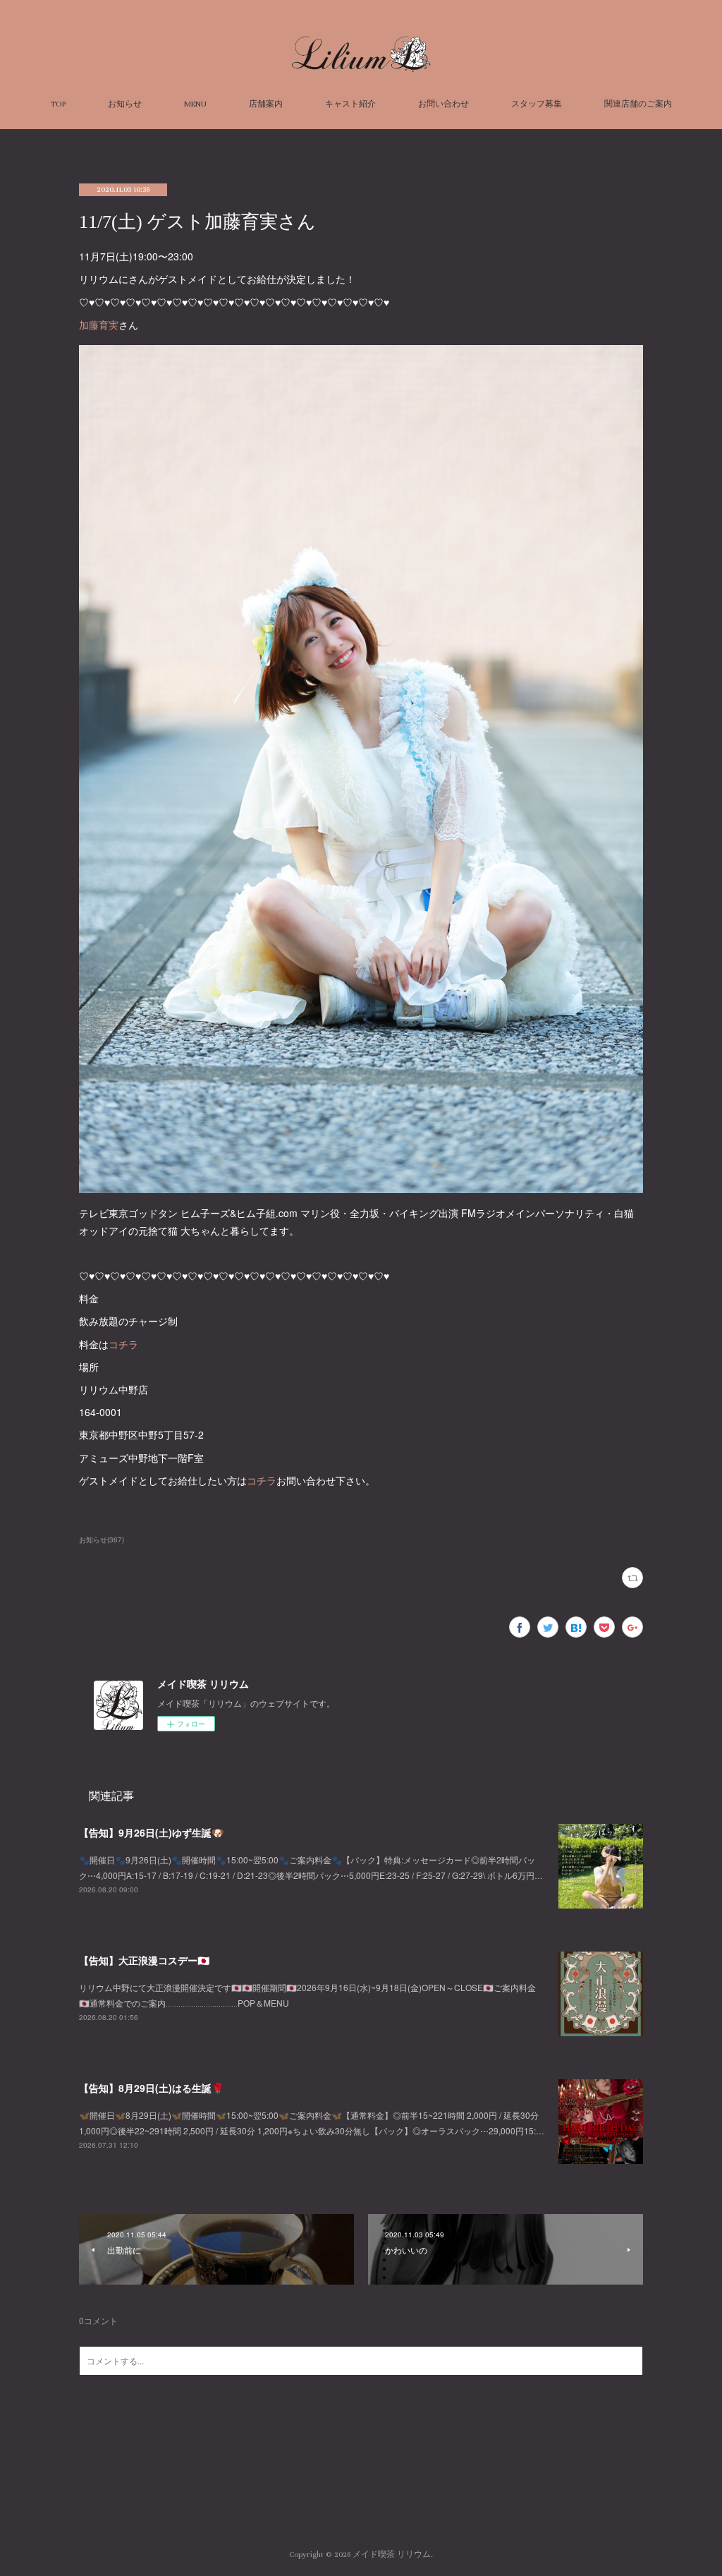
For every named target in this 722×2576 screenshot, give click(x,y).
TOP (58, 104)
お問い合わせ (443, 104)
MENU (195, 104)
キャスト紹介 (350, 104)
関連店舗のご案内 (638, 104)
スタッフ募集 (537, 104)
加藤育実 (99, 325)
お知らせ (125, 104)
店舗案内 (266, 104)
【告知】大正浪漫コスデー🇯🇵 (144, 1960)
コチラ (123, 1344)
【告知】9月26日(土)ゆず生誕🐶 (151, 1832)
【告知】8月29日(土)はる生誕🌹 (151, 2088)
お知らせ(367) (102, 1540)
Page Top (361, 2498)
